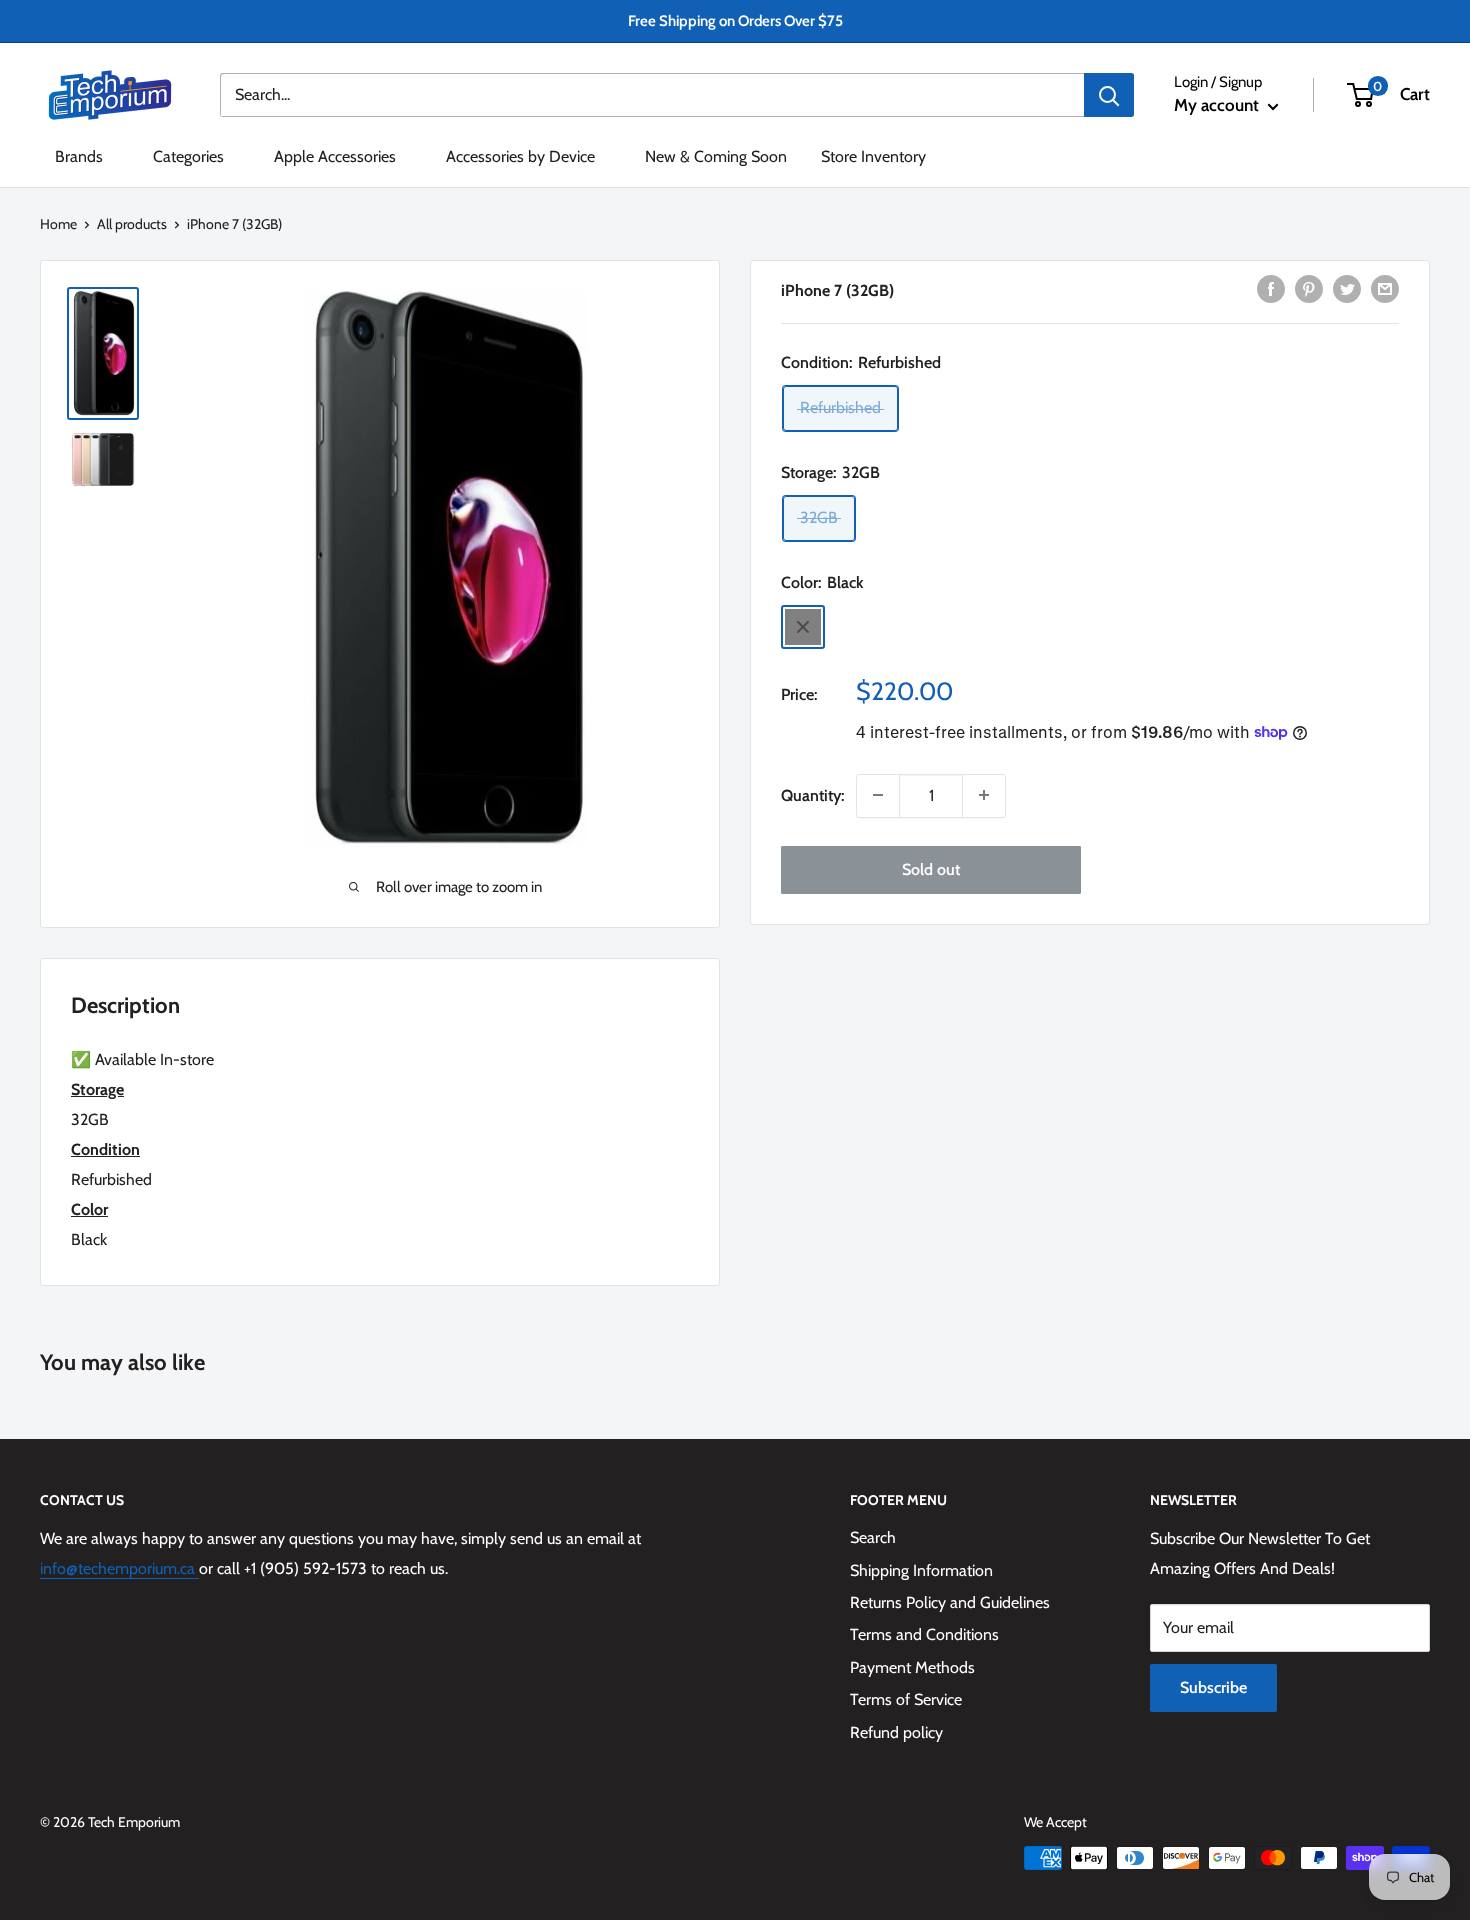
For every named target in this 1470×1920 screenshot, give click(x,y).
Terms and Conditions (924, 1634)
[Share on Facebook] (1271, 288)
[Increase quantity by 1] (984, 795)
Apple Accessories (335, 156)
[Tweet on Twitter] (1347, 288)
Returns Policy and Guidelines (950, 1602)
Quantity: (812, 794)
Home (58, 224)
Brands (79, 156)
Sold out (931, 868)
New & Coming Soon (716, 156)
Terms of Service (906, 1699)
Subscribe (1213, 1687)
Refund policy (896, 1732)
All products (132, 224)
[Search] (1109, 95)
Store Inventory (873, 156)
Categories (188, 156)
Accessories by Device (520, 156)
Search (873, 1537)
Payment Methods (912, 1667)
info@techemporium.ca (119, 1568)
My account (1218, 105)
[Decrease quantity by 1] (878, 795)
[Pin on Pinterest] (1309, 288)
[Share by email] (1385, 288)
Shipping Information (921, 1570)
